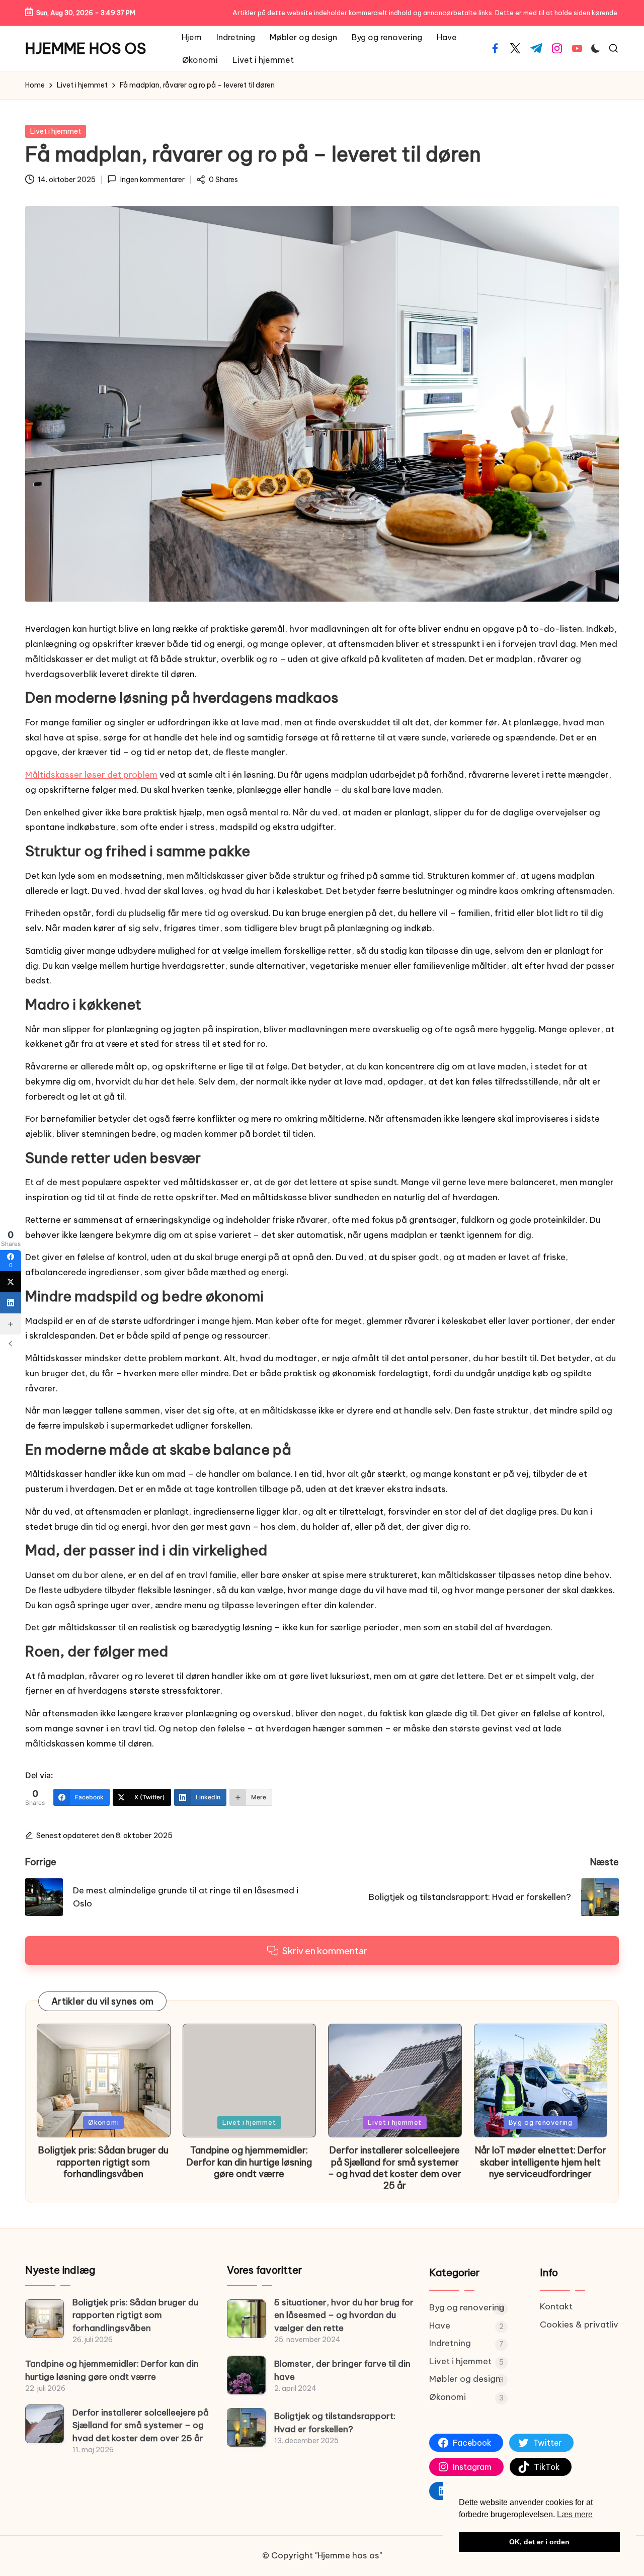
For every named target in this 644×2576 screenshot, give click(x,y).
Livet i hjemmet (56, 131)
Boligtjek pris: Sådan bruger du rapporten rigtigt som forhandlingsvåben (103, 2162)
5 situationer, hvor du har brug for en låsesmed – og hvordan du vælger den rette (344, 2315)
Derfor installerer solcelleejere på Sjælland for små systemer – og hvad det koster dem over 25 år (395, 2168)
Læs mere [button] (575, 2514)
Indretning (450, 2343)
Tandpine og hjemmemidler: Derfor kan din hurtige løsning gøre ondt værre (249, 2162)
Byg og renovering (541, 2122)
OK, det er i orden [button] (539, 2542)
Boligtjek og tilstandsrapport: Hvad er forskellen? (335, 2423)
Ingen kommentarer (152, 180)
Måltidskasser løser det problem (91, 775)
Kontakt (556, 2306)
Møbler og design (465, 2379)
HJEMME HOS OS (86, 49)
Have (440, 2325)
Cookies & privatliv (579, 2324)
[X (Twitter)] (11, 1282)
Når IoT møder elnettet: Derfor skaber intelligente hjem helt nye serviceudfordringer (541, 2162)
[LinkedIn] (11, 1303)
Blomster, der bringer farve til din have (342, 2370)
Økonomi (103, 2122)
